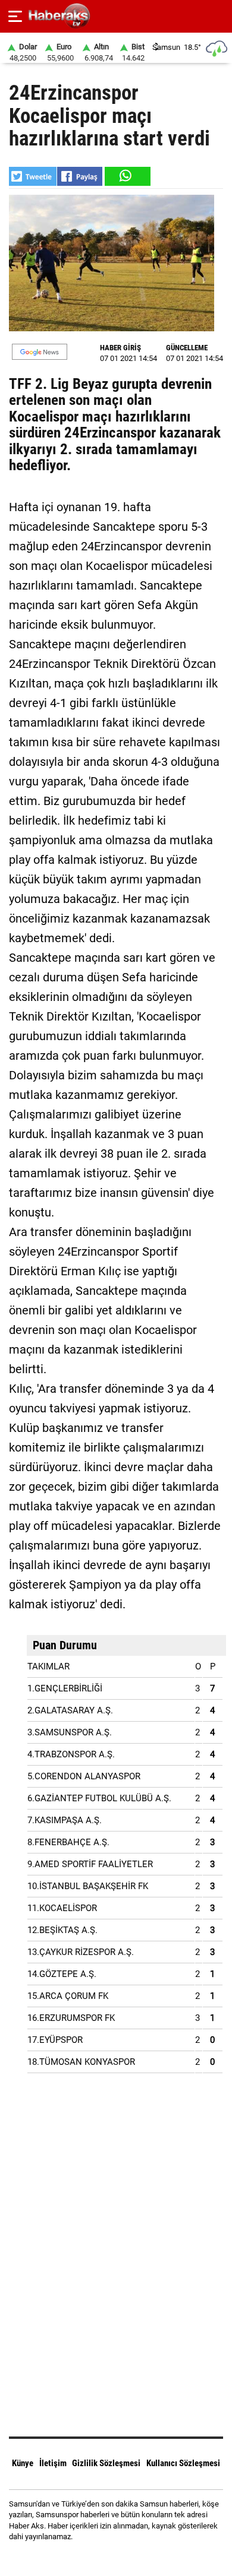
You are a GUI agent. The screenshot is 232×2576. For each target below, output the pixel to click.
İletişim (53, 2463)
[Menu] (15, 17)
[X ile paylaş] (33, 176)
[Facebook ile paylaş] (80, 176)
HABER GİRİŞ (120, 348)
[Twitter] (131, 2558)
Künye (23, 2463)
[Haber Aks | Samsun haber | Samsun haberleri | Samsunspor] (116, 16)
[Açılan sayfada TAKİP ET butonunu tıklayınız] (40, 352)
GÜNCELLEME (187, 348)
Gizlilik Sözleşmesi (106, 2463)
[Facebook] (101, 2558)
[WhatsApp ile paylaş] (127, 176)
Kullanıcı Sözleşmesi (183, 2463)
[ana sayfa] (218, 16)
